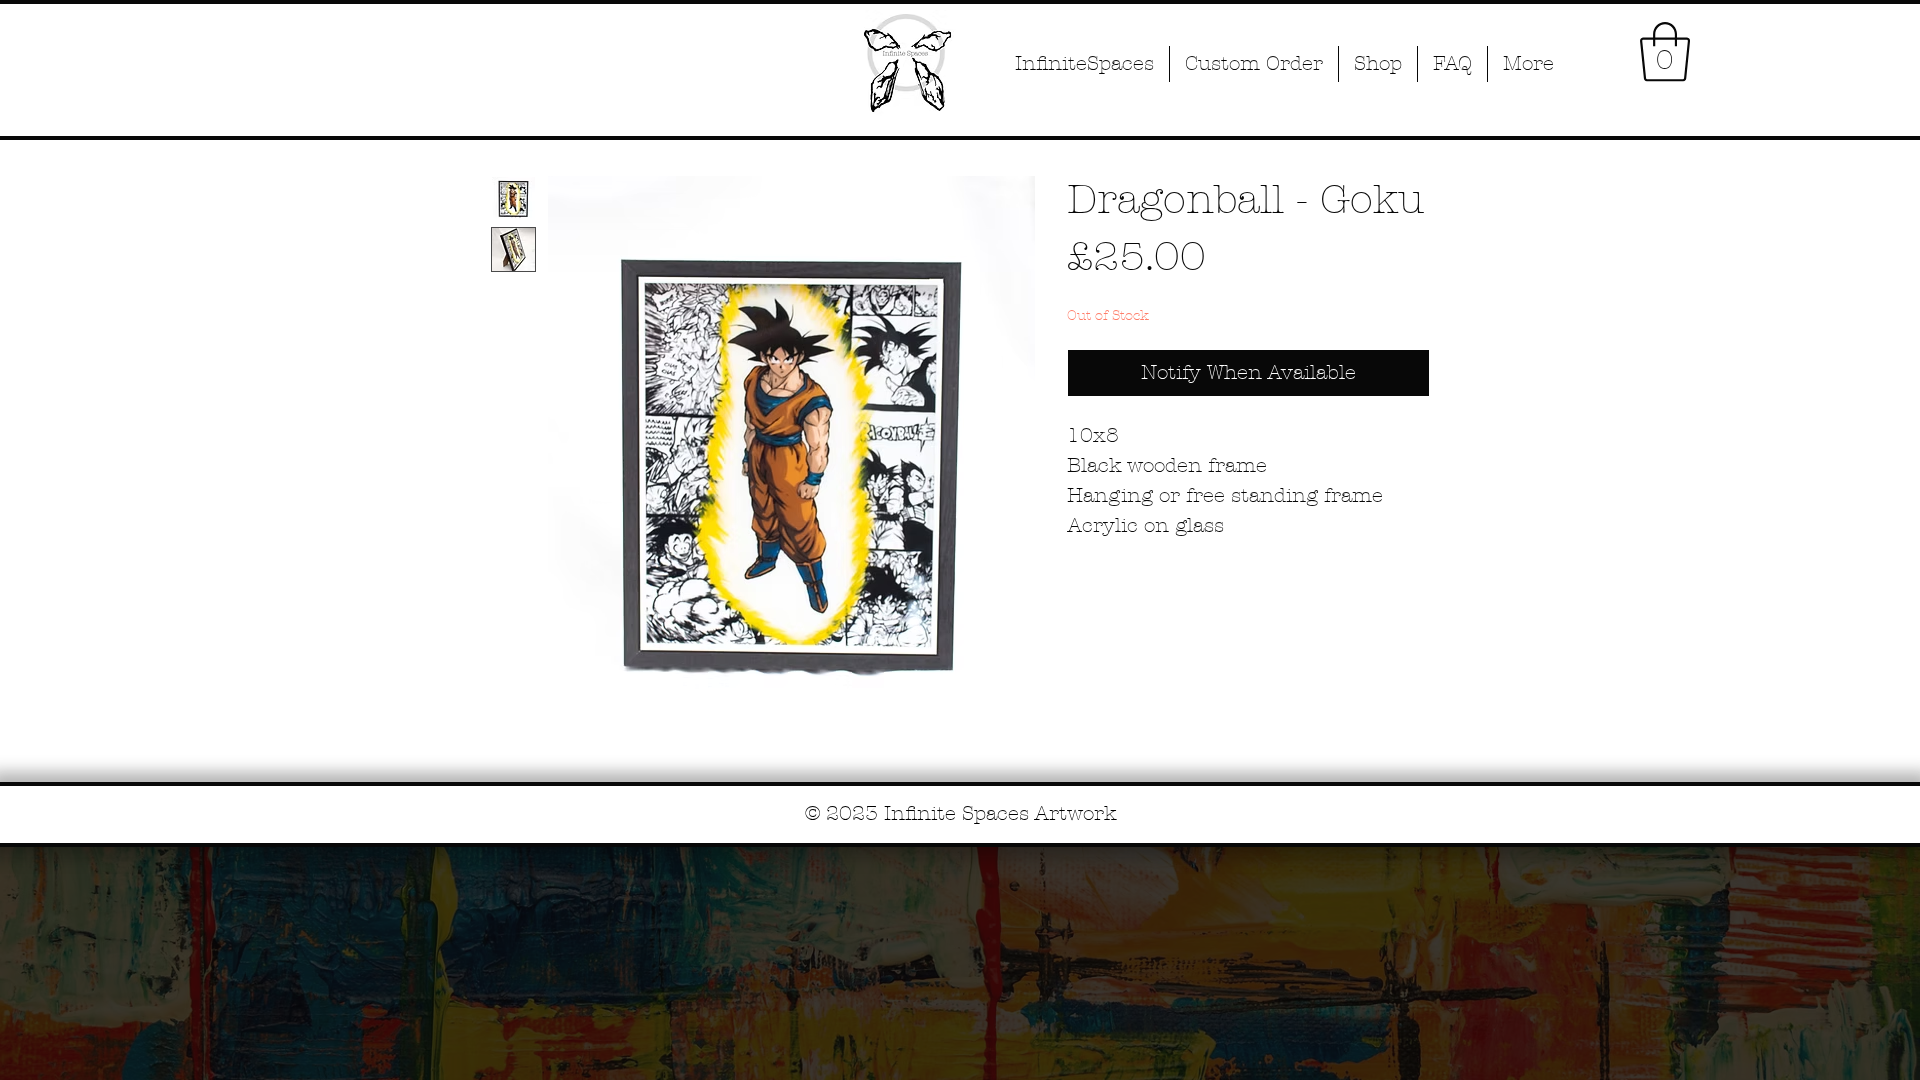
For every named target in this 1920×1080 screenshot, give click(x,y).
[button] (1665, 52)
